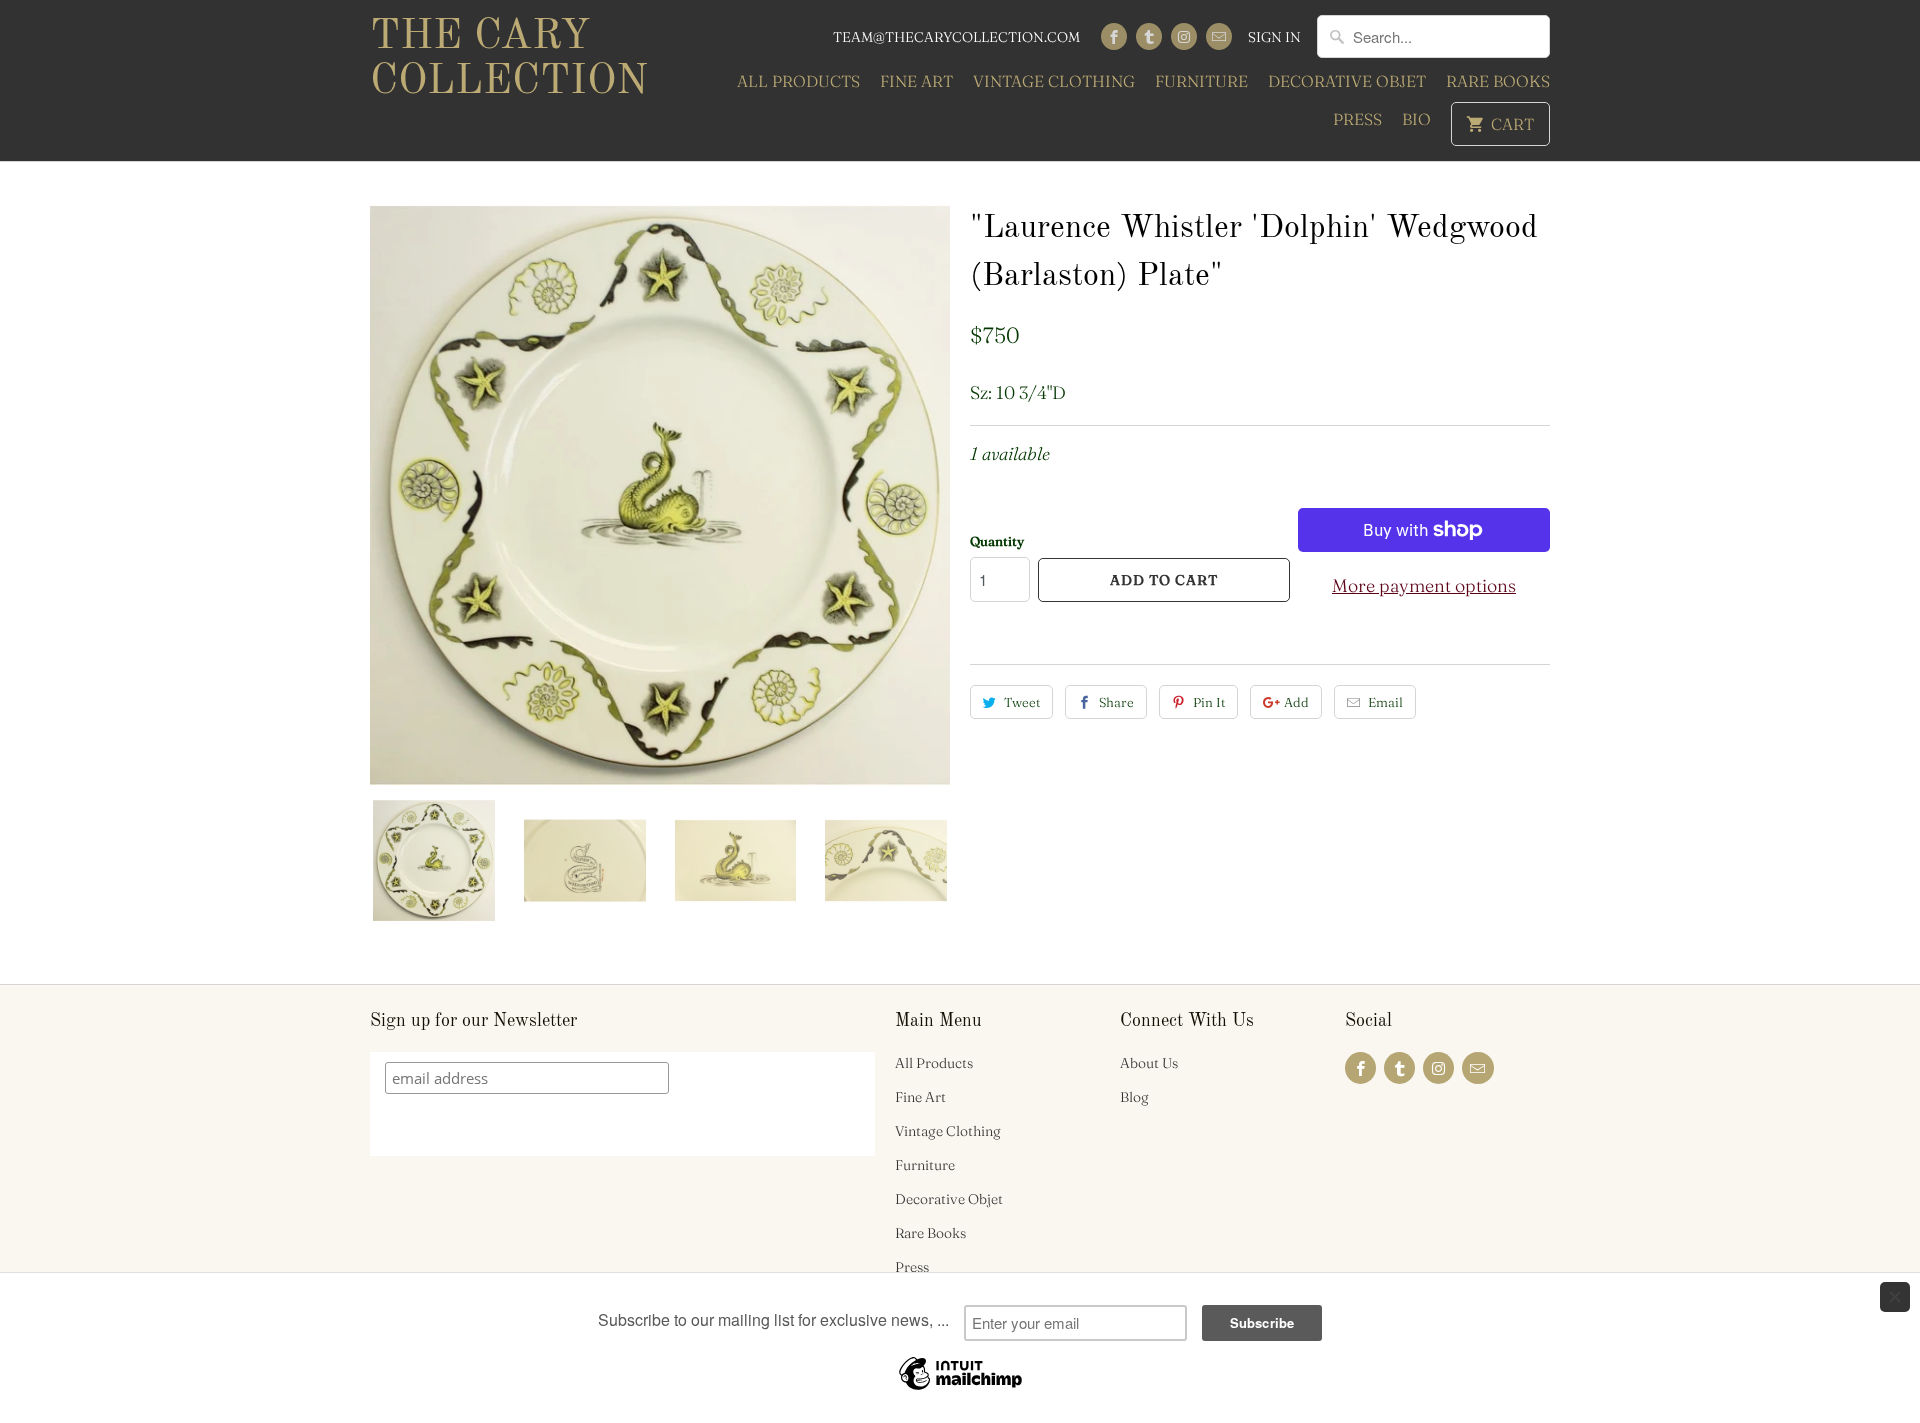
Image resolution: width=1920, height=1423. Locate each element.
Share (1116, 702)
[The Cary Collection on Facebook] (1114, 36)
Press (1357, 119)
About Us (1149, 1063)
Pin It (1209, 702)
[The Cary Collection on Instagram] (1184, 36)
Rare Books (1498, 81)
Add (1296, 702)
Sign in (1274, 37)
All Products (798, 81)
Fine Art (916, 81)
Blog (1134, 1097)
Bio (1416, 119)
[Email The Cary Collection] (1219, 36)
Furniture (1201, 81)
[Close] (1895, 1297)
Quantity (997, 541)
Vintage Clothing (1054, 81)
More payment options (1424, 585)
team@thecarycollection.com (956, 37)
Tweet (1022, 702)
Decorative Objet (1347, 81)
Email (1385, 702)
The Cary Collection (509, 59)
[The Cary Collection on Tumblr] (1149, 36)
